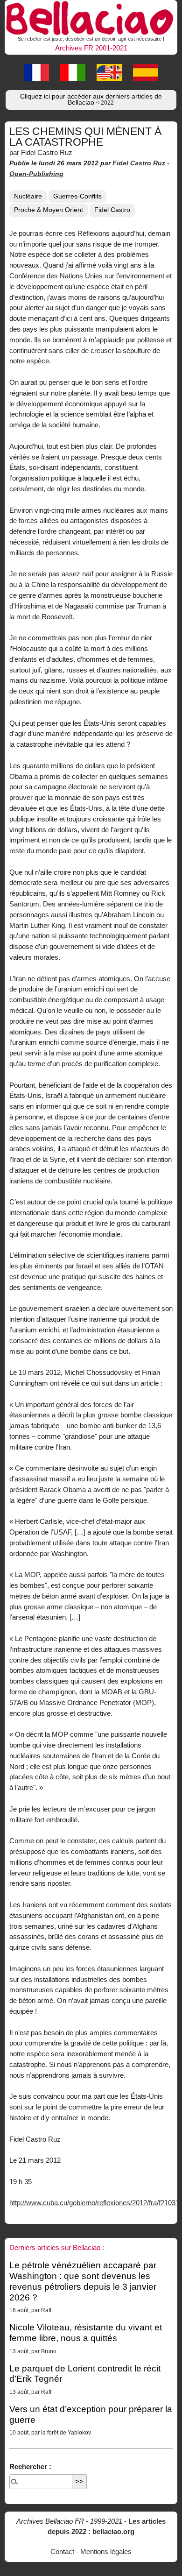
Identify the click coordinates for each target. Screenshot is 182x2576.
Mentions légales (106, 2551)
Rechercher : (30, 2466)
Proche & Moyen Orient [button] (49, 210)
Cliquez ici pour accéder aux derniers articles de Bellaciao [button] (91, 100)
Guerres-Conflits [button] (77, 196)
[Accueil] (91, 17)
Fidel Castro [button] (112, 210)
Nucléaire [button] (28, 196)
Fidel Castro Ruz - (141, 163)
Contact (62, 2551)
